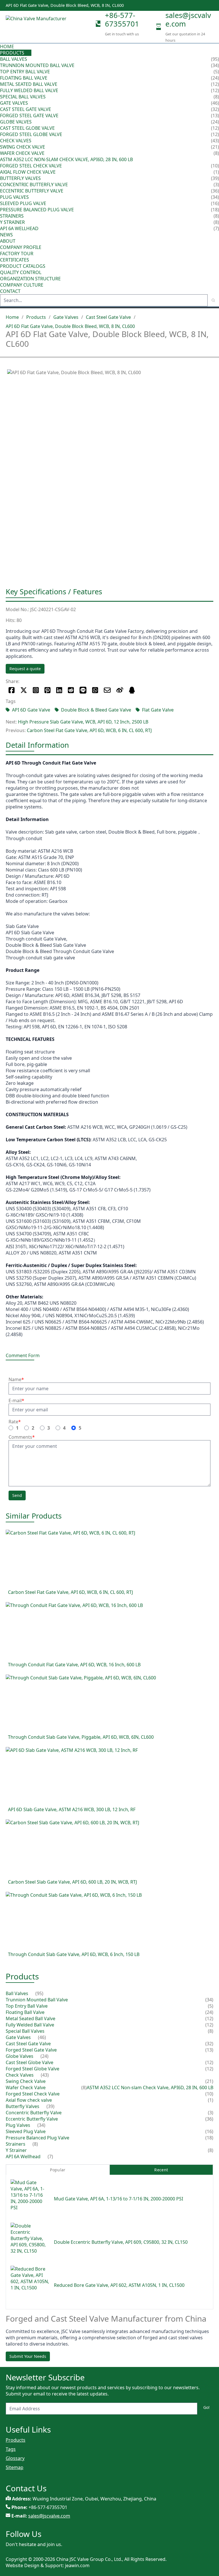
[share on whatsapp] (95, 690)
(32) (209, 2044)
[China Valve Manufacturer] (48, 27)
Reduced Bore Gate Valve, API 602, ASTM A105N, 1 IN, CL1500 (119, 2285)
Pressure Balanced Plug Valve (37, 210)
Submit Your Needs (28, 2356)
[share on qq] (132, 690)
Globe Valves (16, 122)
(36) (209, 2119)
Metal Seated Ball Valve (29, 84)
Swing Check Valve (23, 147)
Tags (11, 2449)
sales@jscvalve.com (188, 19)
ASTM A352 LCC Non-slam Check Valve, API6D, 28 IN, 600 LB (66, 159)
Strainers (12, 216)
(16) (209, 2131)
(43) (215, 141)
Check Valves (16, 141)
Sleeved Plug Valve (23, 203)
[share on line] (83, 690)
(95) (215, 59)
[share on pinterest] (47, 690)
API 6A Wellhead (19, 228)
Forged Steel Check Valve (31, 166)
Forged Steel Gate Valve (29, 115)
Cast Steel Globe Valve (27, 128)
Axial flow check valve (28, 172)
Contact (10, 291)
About (8, 241)
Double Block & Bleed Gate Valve (96, 710)
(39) (215, 178)
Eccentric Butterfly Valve (32, 191)
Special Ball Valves (23, 97)
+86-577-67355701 (122, 19)
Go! (206, 2407)
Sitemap (15, 2467)
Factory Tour (17, 254)
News (6, 235)
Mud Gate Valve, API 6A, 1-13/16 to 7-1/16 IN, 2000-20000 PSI (118, 2199)
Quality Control (21, 272)
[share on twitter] (24, 690)
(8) (216, 153)
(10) (209, 2094)
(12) (209, 2018)
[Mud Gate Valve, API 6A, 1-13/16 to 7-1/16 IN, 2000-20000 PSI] (30, 2199)
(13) (209, 2050)
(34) (215, 197)
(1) (211, 2100)
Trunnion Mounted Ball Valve (37, 65)
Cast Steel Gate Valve (26, 109)
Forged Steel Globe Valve (31, 134)
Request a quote (25, 669)
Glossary (15, 2458)
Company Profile (21, 247)
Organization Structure (30, 279)
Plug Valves (14, 197)
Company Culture (22, 285)
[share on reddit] (71, 690)
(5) (211, 2006)
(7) (50, 2157)
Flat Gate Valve (158, 710)
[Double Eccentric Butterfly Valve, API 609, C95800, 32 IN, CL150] (30, 2242)
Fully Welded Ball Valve (29, 90)
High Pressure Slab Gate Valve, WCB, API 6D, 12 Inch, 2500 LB (83, 722)
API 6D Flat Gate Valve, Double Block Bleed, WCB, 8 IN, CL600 (70, 326)
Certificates (15, 260)
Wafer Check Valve (22, 153)
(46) (215, 103)
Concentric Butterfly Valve (34, 185)
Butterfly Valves (20, 178)
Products (12, 53)
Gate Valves (14, 103)
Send (17, 1495)
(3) (211, 2113)
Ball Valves (14, 59)
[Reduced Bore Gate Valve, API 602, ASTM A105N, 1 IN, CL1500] (30, 2285)
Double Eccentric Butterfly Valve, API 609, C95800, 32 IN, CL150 (121, 2242)
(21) (209, 2081)
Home (7, 46)
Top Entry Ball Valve (25, 72)
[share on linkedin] (59, 690)
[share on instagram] (36, 690)
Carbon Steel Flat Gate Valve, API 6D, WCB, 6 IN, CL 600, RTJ (89, 730)
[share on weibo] (120, 690)
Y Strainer (12, 222)
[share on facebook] (12, 690)
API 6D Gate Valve (31, 710)
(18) (209, 2138)
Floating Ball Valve (24, 78)
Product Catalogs (23, 266)
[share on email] (107, 690)
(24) (215, 122)
